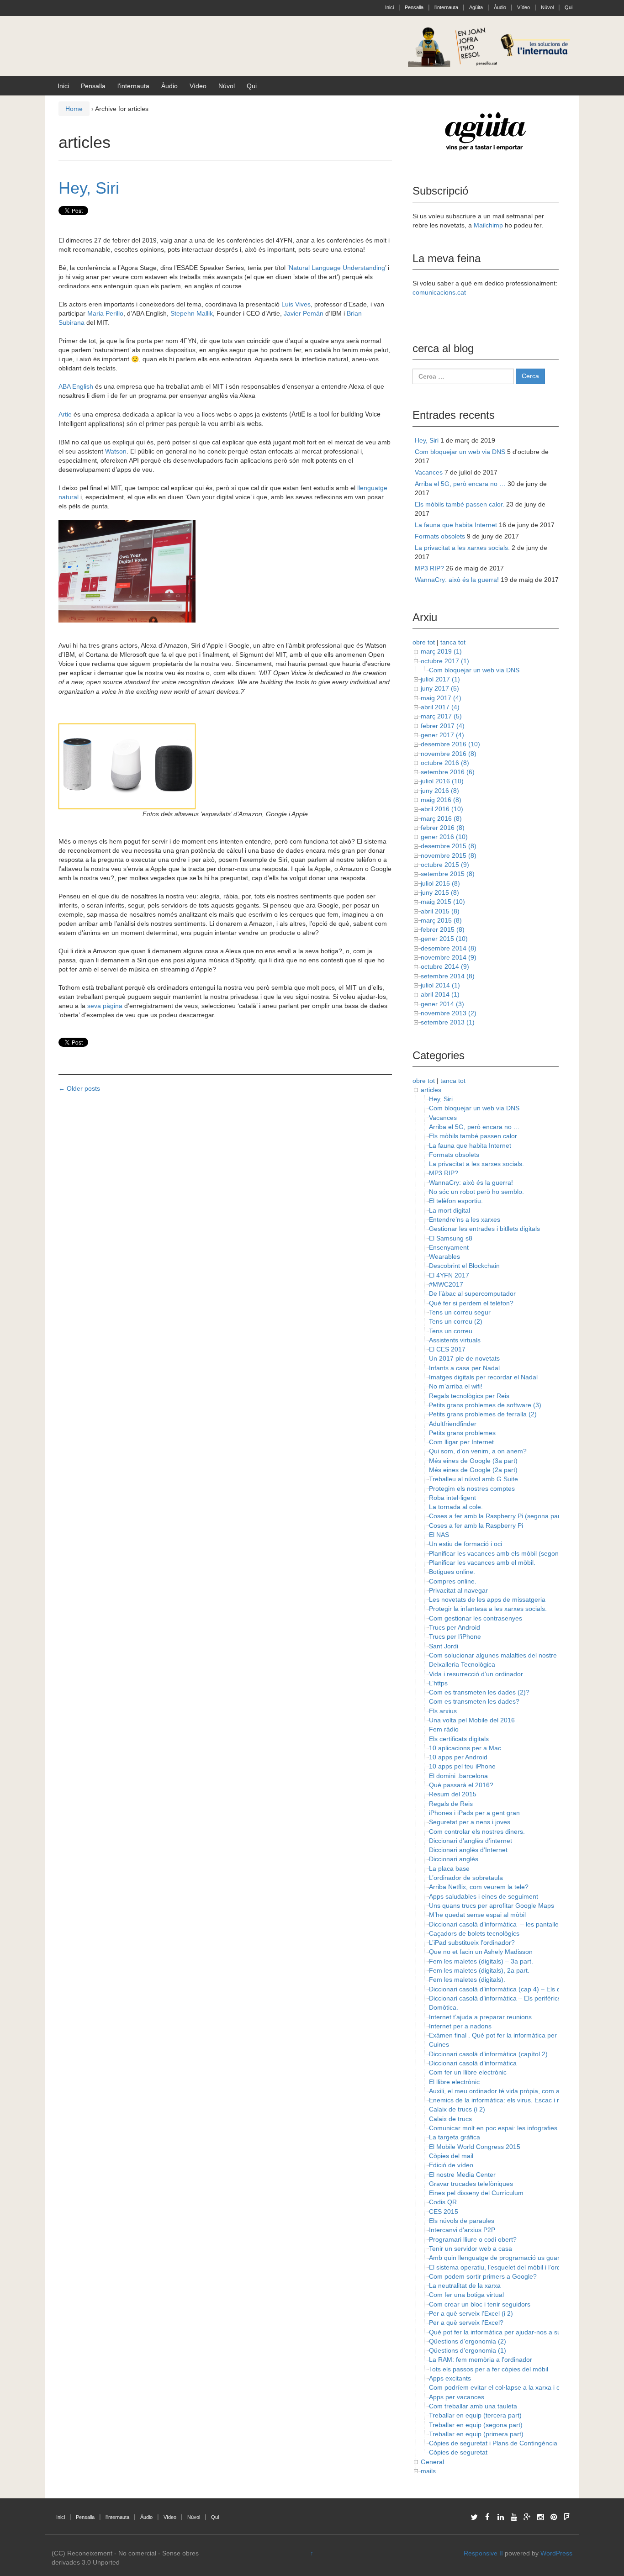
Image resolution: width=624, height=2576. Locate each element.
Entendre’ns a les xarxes (465, 1219)
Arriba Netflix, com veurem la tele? (479, 1887)
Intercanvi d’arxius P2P (462, 2230)
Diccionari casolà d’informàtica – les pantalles (495, 1924)
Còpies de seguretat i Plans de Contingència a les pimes (510, 2443)
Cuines (439, 2044)
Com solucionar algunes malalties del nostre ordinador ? (510, 1655)
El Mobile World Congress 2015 (475, 2147)
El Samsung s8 (451, 1238)
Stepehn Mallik (192, 313)
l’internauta (446, 7)
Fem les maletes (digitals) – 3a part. (481, 1961)
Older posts (79, 1088)
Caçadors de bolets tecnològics (474, 1933)
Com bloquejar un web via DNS (460, 452)
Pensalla (414, 7)
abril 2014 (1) (440, 994)
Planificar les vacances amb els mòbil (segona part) (503, 1553)
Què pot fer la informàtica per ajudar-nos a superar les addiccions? (526, 2332)
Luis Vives (296, 304)
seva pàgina (105, 1006)
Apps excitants (450, 2378)
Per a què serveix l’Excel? (466, 2323)
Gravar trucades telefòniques (471, 2184)
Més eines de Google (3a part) (473, 1461)
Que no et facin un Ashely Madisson (481, 1952)
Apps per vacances (457, 2397)
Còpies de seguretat (458, 2452)
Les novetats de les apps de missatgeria (487, 1599)
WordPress (556, 2553)
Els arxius (443, 1711)
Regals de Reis (451, 1804)
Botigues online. (452, 1572)
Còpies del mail (451, 2156)
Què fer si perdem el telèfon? (471, 1303)
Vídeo (524, 7)
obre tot (424, 642)
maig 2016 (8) (441, 800)
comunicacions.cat (439, 292)
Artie (65, 414)
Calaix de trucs (450, 2119)
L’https (438, 1683)
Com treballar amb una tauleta (473, 2406)
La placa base (449, 1869)
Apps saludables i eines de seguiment (484, 1896)
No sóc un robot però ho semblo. (476, 1192)
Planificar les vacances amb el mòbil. (482, 1562)
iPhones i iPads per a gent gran (474, 1813)
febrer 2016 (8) (443, 828)
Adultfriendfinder (453, 1424)
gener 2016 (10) (444, 837)
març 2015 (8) (441, 920)
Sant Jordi (444, 1646)
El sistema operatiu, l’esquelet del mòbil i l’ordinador (504, 2267)
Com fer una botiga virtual (466, 2295)
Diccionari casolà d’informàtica (473, 2063)
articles (431, 1090)
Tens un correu (451, 1331)
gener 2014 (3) (442, 1004)
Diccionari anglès (454, 1859)
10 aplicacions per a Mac (465, 1748)
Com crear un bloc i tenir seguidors (480, 2304)
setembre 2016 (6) (448, 772)
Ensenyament (449, 1247)
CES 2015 (444, 2212)
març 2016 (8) (441, 818)
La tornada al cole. (456, 1507)
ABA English (76, 386)
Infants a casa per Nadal (464, 1368)
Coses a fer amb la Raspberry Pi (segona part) (497, 1516)
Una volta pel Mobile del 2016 (472, 1720)
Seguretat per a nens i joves (470, 1822)
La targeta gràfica (455, 2137)
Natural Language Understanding (337, 268)
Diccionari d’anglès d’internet (471, 1841)
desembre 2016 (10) (450, 744)
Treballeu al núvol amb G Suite (473, 1479)
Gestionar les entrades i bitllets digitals (484, 1229)
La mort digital (449, 1210)
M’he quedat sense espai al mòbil (477, 1915)
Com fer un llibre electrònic (468, 2072)
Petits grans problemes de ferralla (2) (483, 1414)
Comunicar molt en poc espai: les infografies (493, 2128)
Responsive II (483, 2553)
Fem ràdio (444, 1729)
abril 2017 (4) (440, 707)
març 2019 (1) (441, 651)
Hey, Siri (89, 188)
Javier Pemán (304, 313)
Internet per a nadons (460, 2026)
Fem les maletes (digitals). (467, 1980)
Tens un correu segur (460, 1312)
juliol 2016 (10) (442, 781)
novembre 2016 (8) (449, 754)
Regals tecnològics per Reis (469, 1396)
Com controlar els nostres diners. (477, 1832)
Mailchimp (488, 225)
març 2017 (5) (441, 716)
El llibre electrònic (454, 2082)
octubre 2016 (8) (445, 763)
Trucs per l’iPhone (455, 1636)
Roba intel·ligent (452, 1498)
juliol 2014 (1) (440, 985)
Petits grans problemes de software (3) (485, 1405)
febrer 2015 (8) (443, 929)
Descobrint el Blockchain (464, 1266)
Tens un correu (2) (456, 1321)
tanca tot (453, 642)
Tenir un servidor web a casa (471, 2249)
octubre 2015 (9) (445, 865)
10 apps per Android (458, 1757)
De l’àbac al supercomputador (472, 1293)
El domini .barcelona (458, 1776)
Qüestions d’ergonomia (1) (468, 2350)
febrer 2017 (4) (443, 726)
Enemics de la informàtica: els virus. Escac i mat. (499, 2100)
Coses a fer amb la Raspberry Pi (476, 1526)
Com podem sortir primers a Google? (483, 2276)
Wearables (444, 1256)
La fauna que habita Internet (456, 525)
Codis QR (443, 2202)
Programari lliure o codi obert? (473, 2239)
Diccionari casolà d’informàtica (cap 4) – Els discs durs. (508, 1989)
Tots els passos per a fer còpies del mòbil (489, 2369)
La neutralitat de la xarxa (465, 2286)
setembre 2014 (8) (448, 976)
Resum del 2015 (453, 1794)
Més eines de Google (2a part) (473, 1470)
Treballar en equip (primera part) (476, 2434)
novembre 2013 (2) (449, 1013)
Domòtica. (444, 2007)
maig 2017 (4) (441, 698)
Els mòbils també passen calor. (460, 504)
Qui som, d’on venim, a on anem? (478, 1451)
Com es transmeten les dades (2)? (479, 1692)
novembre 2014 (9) (449, 957)
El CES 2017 (447, 1349)
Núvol (547, 7)
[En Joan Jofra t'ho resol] (490, 46)
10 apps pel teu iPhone (462, 1766)
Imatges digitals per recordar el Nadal (483, 1377)
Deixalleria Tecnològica (462, 1664)
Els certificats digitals (459, 1739)
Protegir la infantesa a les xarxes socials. (488, 1609)
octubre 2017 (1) (445, 661)
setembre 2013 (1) (448, 1022)
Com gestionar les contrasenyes (476, 1618)
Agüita (476, 7)
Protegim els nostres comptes (472, 1489)
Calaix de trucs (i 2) (457, 2109)
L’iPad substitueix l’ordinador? (472, 1943)
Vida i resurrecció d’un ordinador (476, 1674)
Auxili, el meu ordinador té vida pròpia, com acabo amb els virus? (523, 2091)
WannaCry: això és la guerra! (457, 580)
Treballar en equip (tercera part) (475, 2415)
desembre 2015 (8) (449, 846)
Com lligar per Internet (461, 1442)
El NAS (439, 1535)
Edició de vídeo (451, 2165)
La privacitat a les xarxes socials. (462, 548)
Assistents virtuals (455, 1340)
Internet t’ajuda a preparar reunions (480, 2017)
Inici (389, 7)
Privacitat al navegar (458, 1590)
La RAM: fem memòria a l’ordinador (481, 2360)
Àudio (500, 7)
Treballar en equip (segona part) (476, 2425)
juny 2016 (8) (440, 791)
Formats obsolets (440, 536)
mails (428, 2471)
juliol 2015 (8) (440, 883)
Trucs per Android (455, 1627)
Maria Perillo (105, 313)
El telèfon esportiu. (456, 1201)
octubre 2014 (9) (445, 966)
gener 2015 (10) (444, 939)
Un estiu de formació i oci (465, 1544)
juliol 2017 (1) (440, 679)
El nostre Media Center (462, 2175)
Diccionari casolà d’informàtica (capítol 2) (488, 2054)
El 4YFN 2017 (449, 1275)
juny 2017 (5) (440, 688)
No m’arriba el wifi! (456, 1386)
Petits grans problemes (462, 1433)
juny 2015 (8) (440, 892)
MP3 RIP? (429, 568)
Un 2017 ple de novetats (464, 1358)
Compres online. (453, 1581)
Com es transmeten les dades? (474, 1701)
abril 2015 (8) (440, 911)
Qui (568, 7)
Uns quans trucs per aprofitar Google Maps (492, 1906)
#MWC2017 (446, 1284)
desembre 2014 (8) (449, 948)
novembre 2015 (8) (449, 855)
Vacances (429, 472)
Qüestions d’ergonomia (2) (468, 2341)
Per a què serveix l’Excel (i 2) (471, 2313)
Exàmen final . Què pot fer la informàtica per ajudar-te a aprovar (522, 2035)
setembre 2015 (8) (448, 874)
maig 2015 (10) (443, 902)
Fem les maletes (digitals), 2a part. (479, 1970)
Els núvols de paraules (462, 2221)
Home (74, 109)
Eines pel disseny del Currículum (476, 2193)
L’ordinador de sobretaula (466, 1878)
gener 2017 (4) (442, 735)
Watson (116, 451)
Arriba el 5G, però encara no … (460, 484)
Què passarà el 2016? (461, 1785)
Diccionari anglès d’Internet (468, 1850)
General (432, 2462)
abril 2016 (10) (442, 809)
